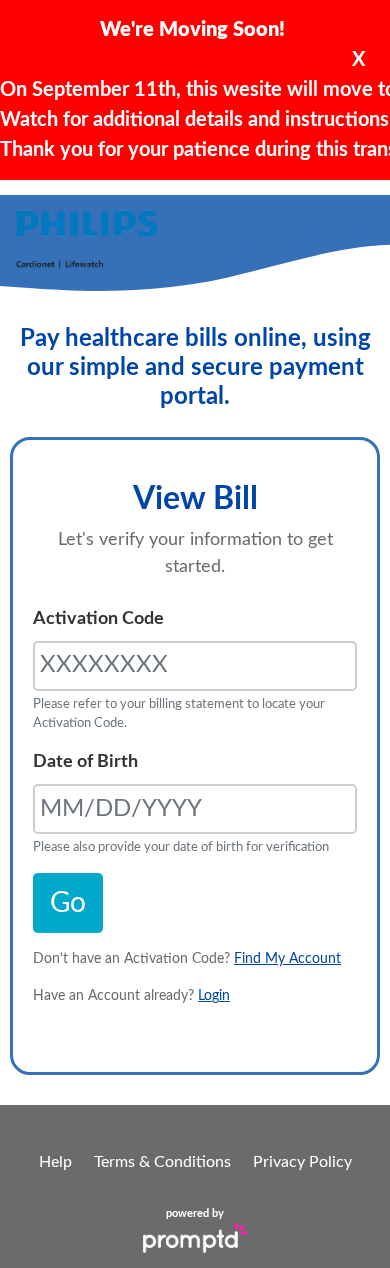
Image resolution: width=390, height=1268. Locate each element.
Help (55, 1162)
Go (68, 903)
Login (214, 996)
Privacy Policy (302, 1162)
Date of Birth (85, 762)
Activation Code (98, 619)
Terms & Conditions (162, 1162)
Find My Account (287, 959)
